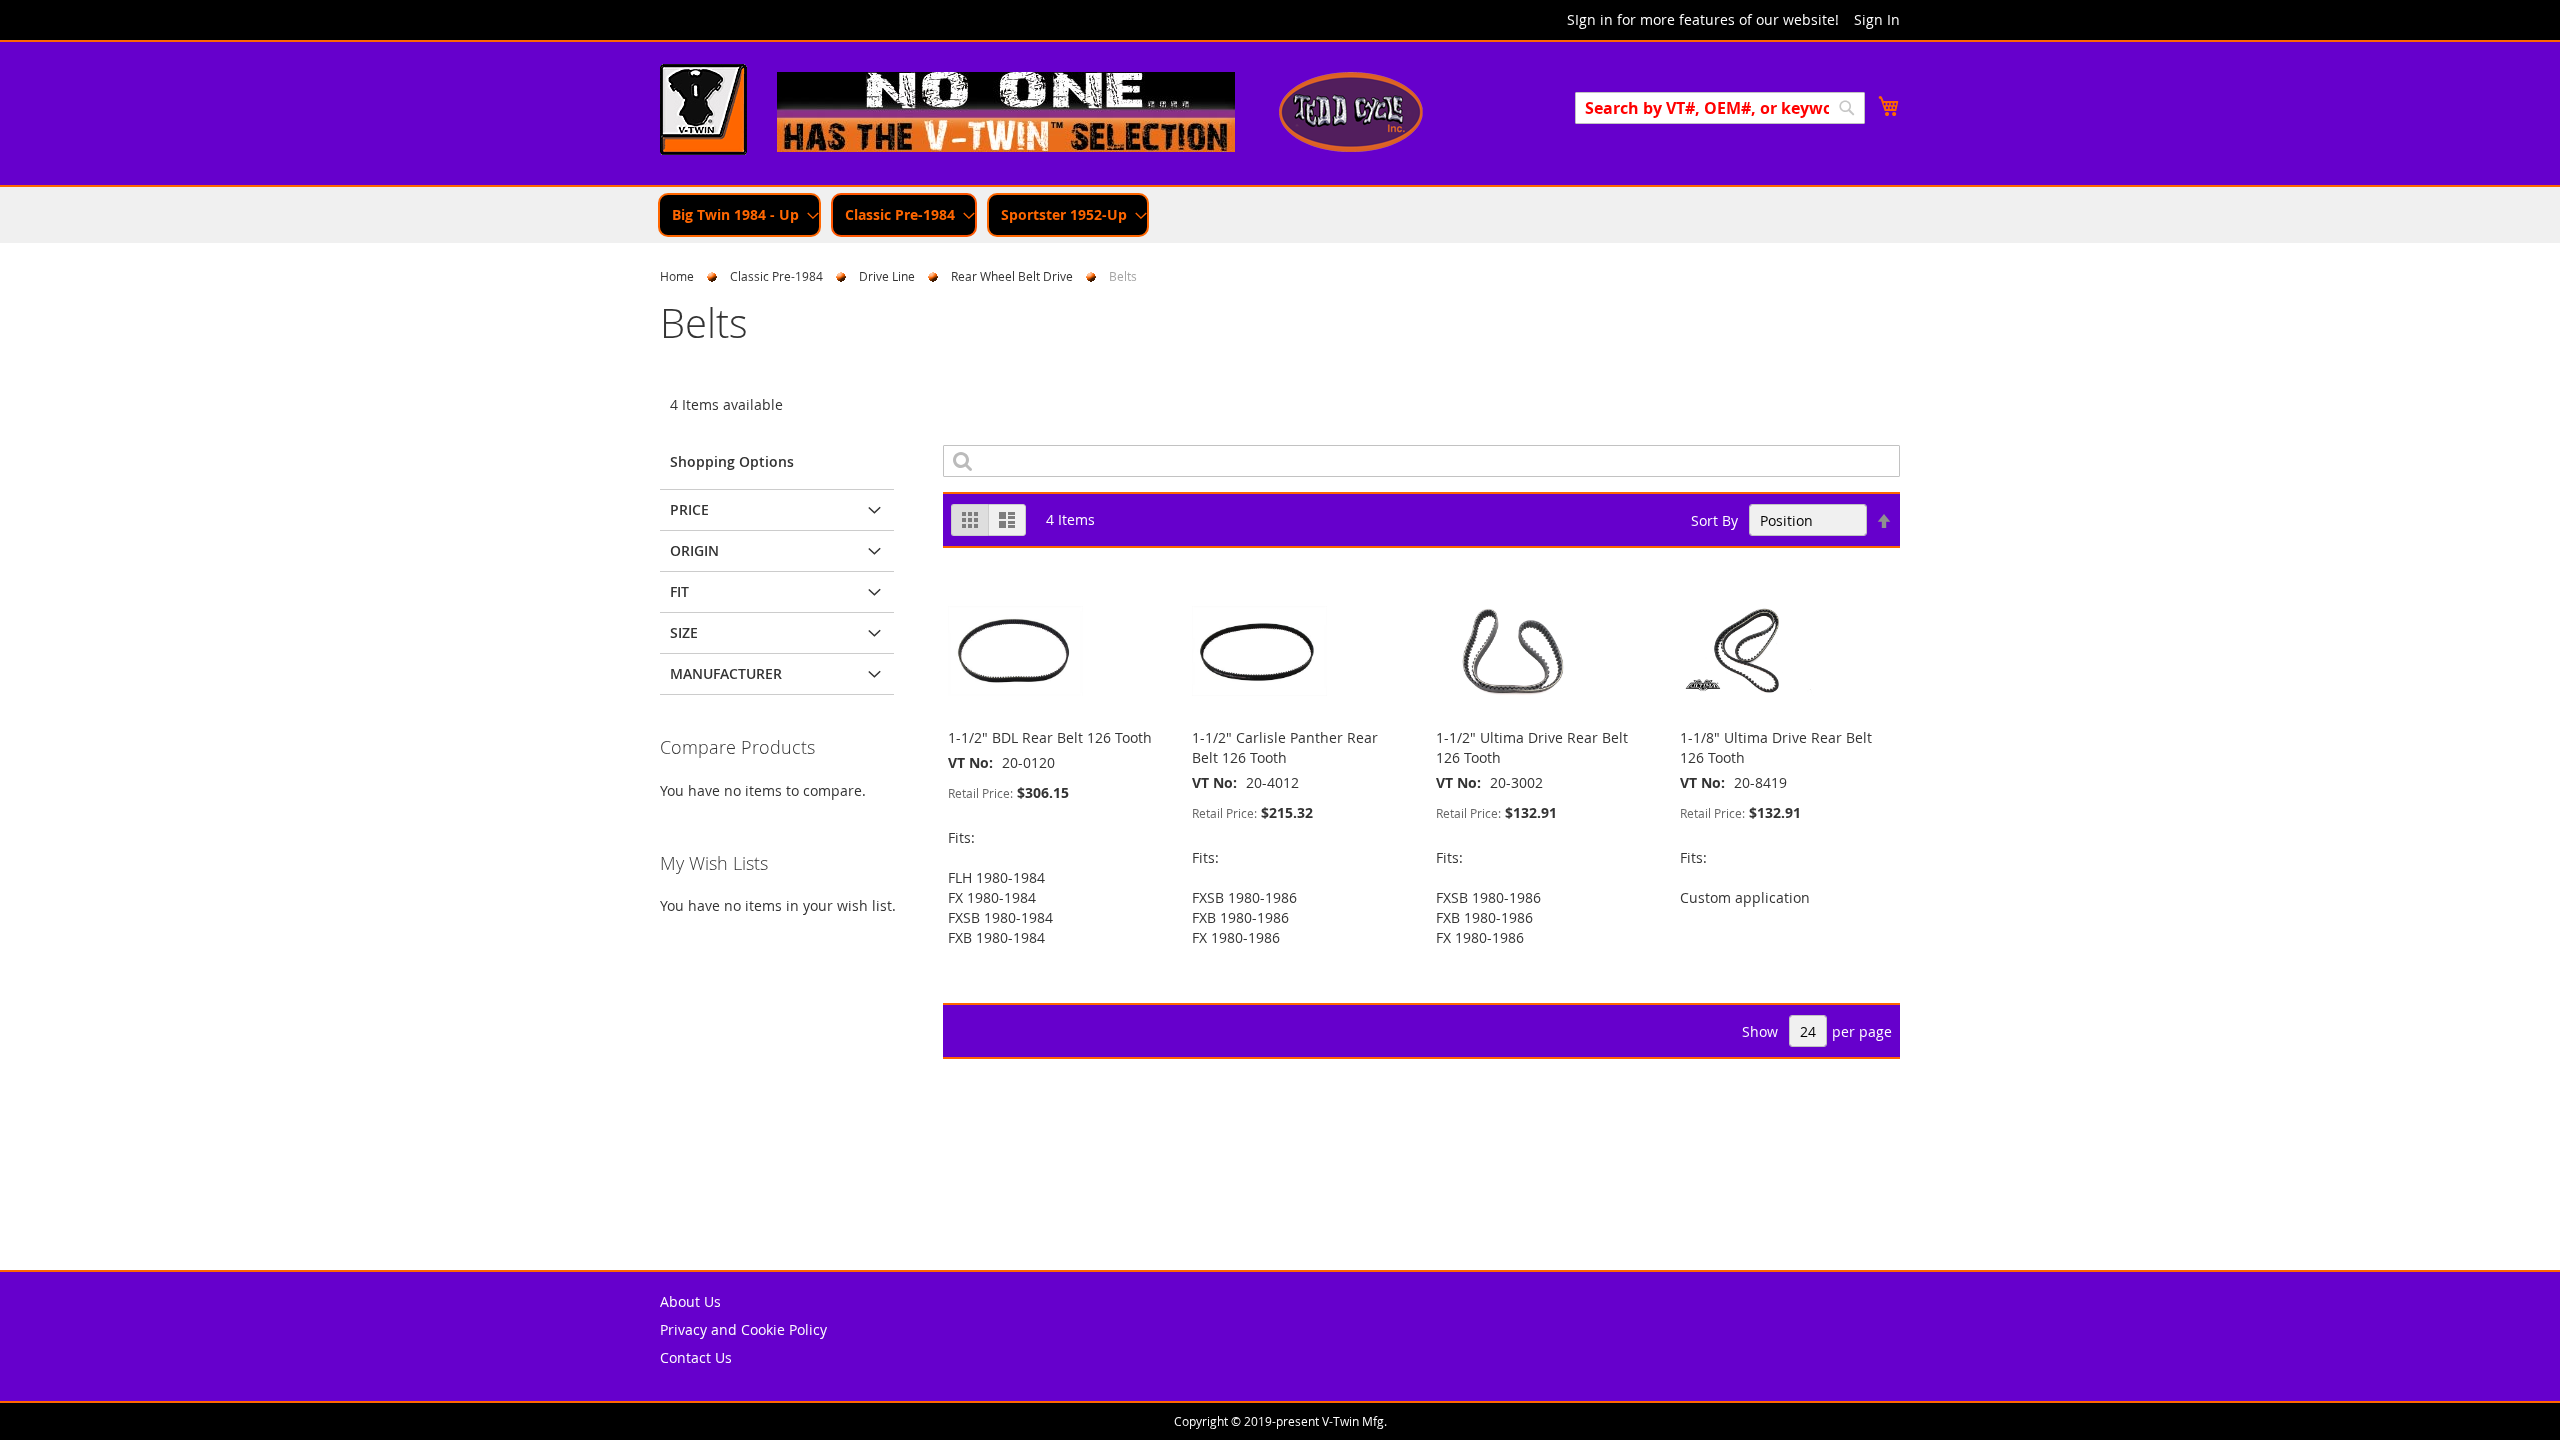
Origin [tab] (694, 550)
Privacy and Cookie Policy (743, 1329)
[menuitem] (739, 215)
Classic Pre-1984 (776, 276)
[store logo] (703, 112)
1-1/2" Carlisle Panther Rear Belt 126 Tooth (1285, 747)
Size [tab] (684, 632)
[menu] (1280, 215)
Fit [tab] (679, 591)
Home (677, 276)
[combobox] (1720, 108)
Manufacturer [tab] (726, 673)
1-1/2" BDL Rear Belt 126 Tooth (1050, 737)
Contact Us (696, 1357)
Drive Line (887, 276)
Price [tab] (689, 509)
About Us (690, 1301)
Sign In (1877, 19)
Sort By (1714, 520)
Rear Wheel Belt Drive (1012, 276)
